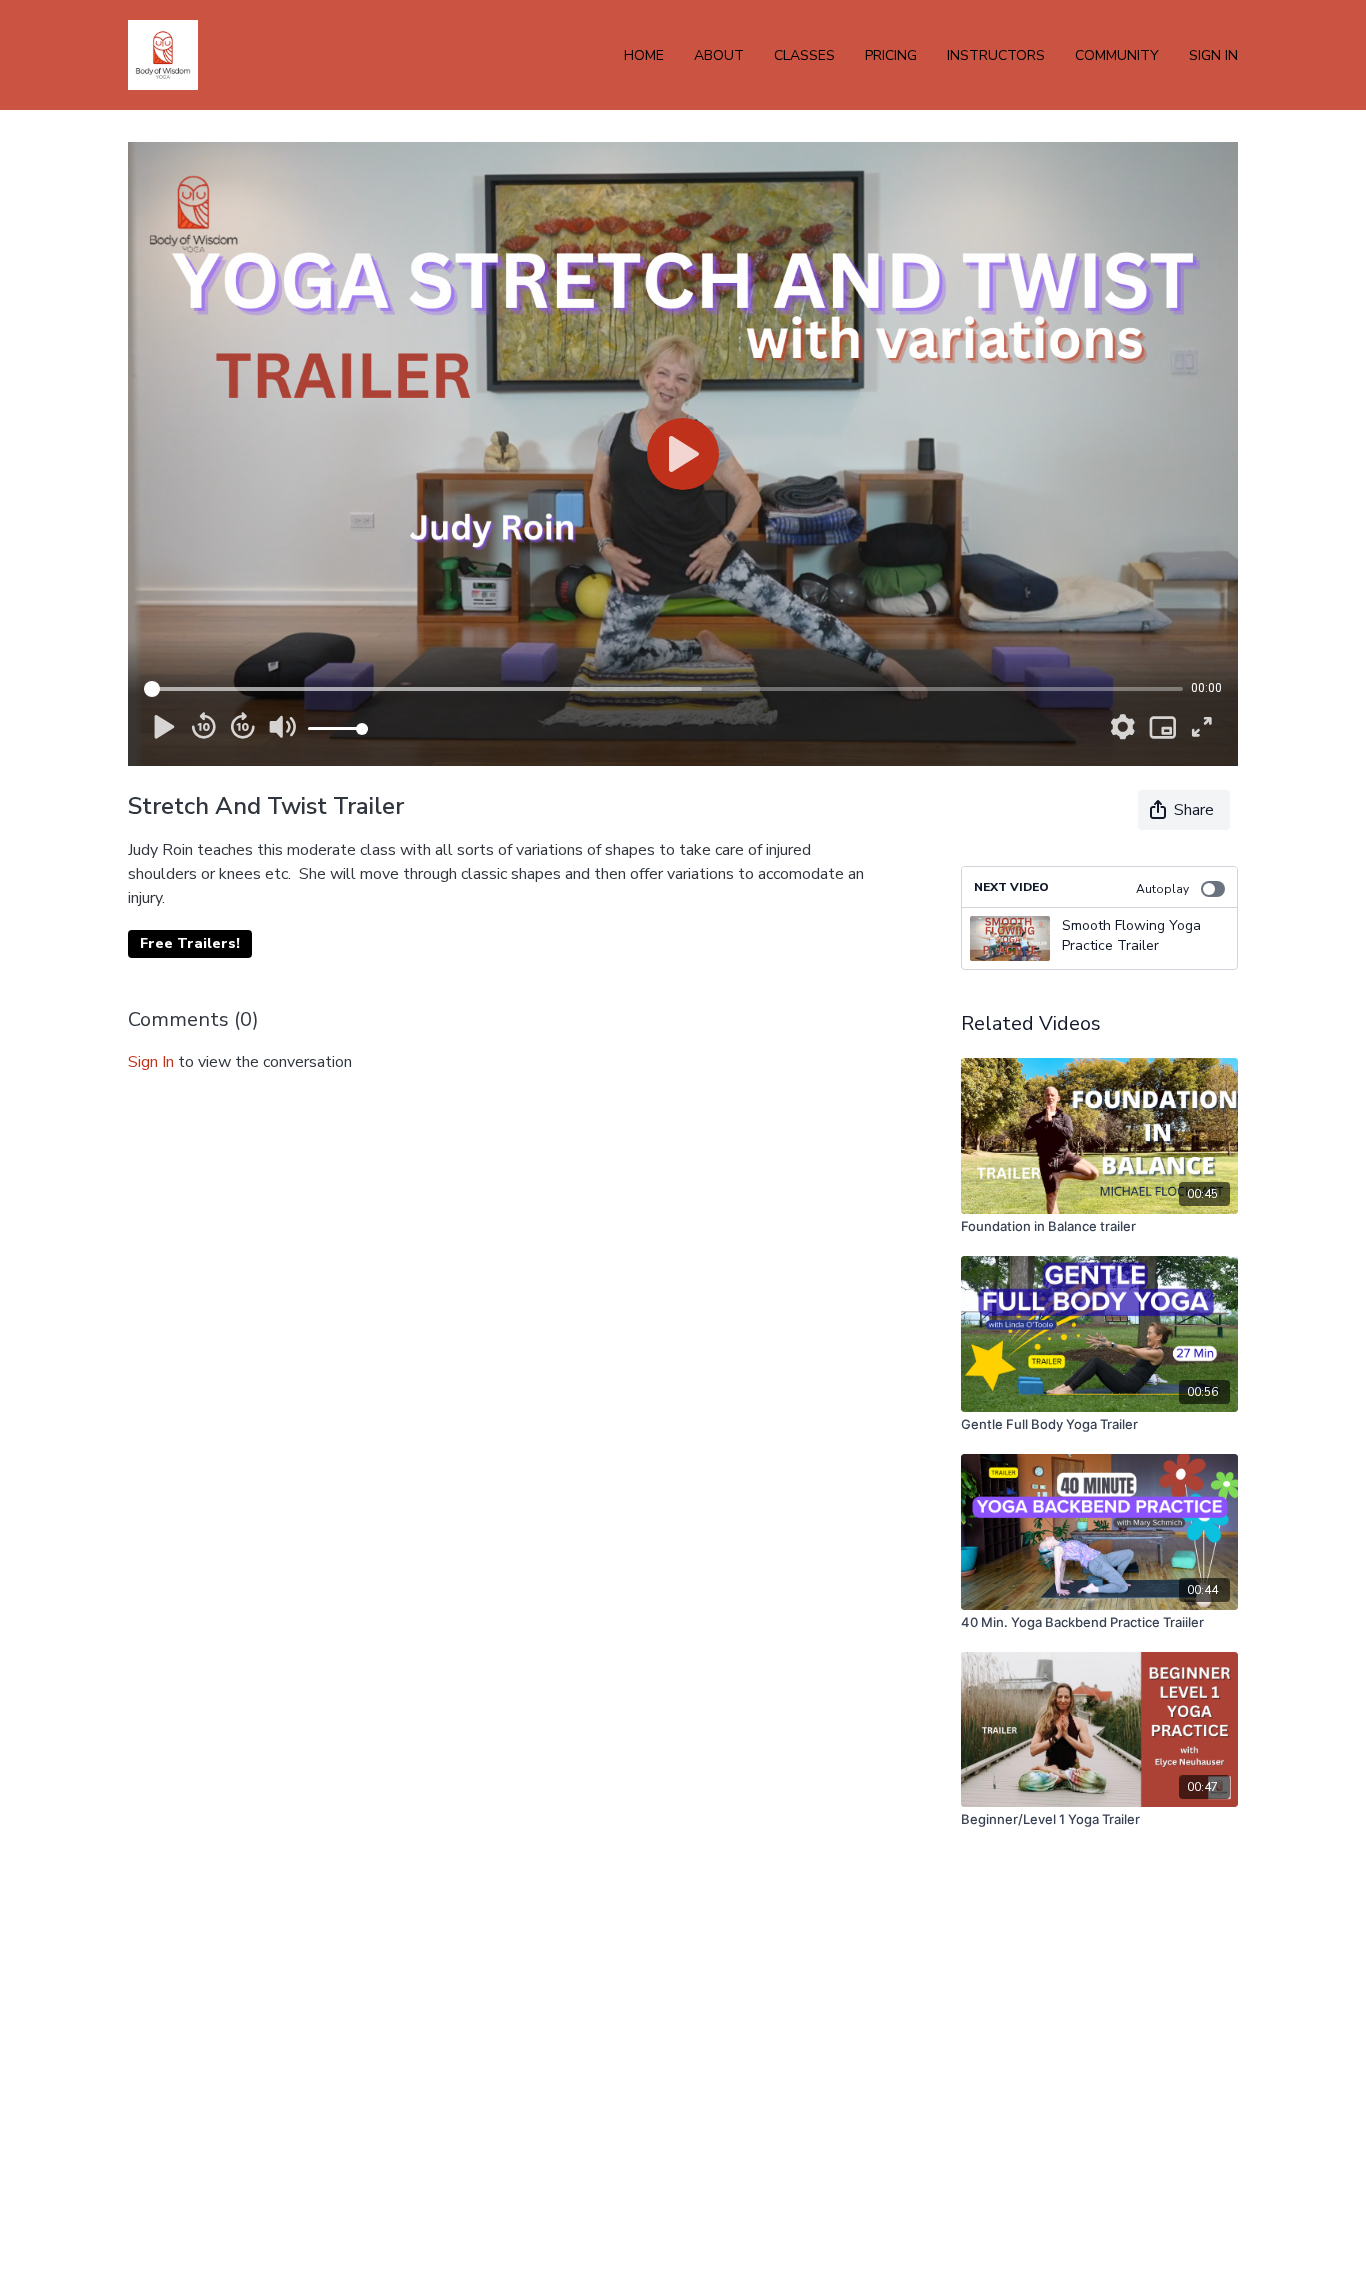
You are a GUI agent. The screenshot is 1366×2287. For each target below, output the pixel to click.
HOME (644, 55)
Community (1117, 55)
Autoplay (1162, 889)
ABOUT (719, 55)
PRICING (891, 55)
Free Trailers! (190, 943)
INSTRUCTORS (996, 55)
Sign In (1213, 55)
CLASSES (804, 55)
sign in (151, 1062)
